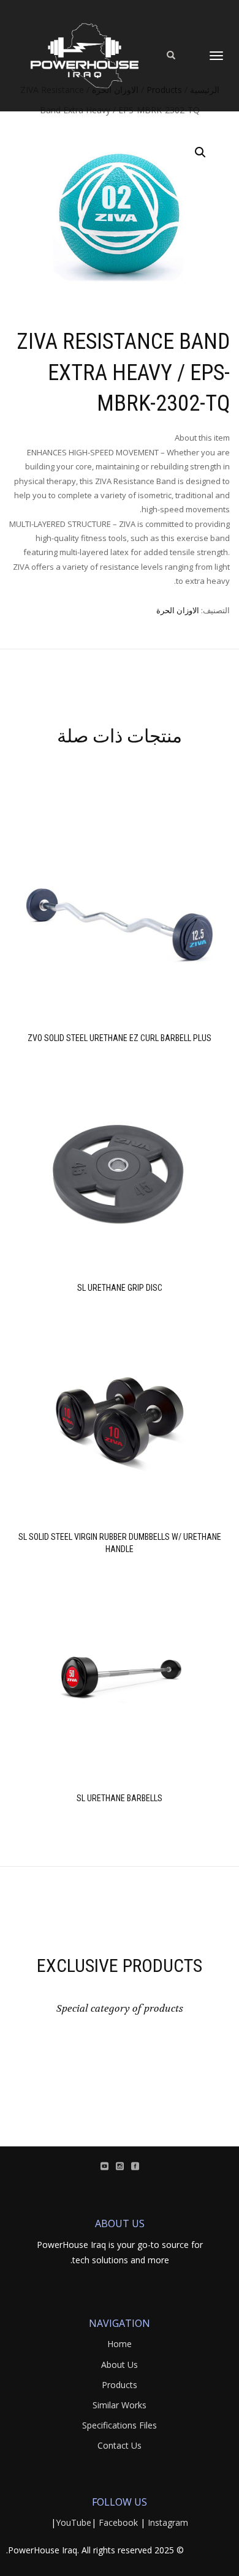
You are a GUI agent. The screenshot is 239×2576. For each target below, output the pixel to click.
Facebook (118, 2522)
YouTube (74, 2522)
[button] (200, 152)
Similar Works (120, 2405)
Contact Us (120, 2445)
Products (120, 2385)
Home (120, 2344)
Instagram (168, 2522)
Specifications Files (120, 2425)
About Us (120, 2365)
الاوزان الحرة (178, 610)
